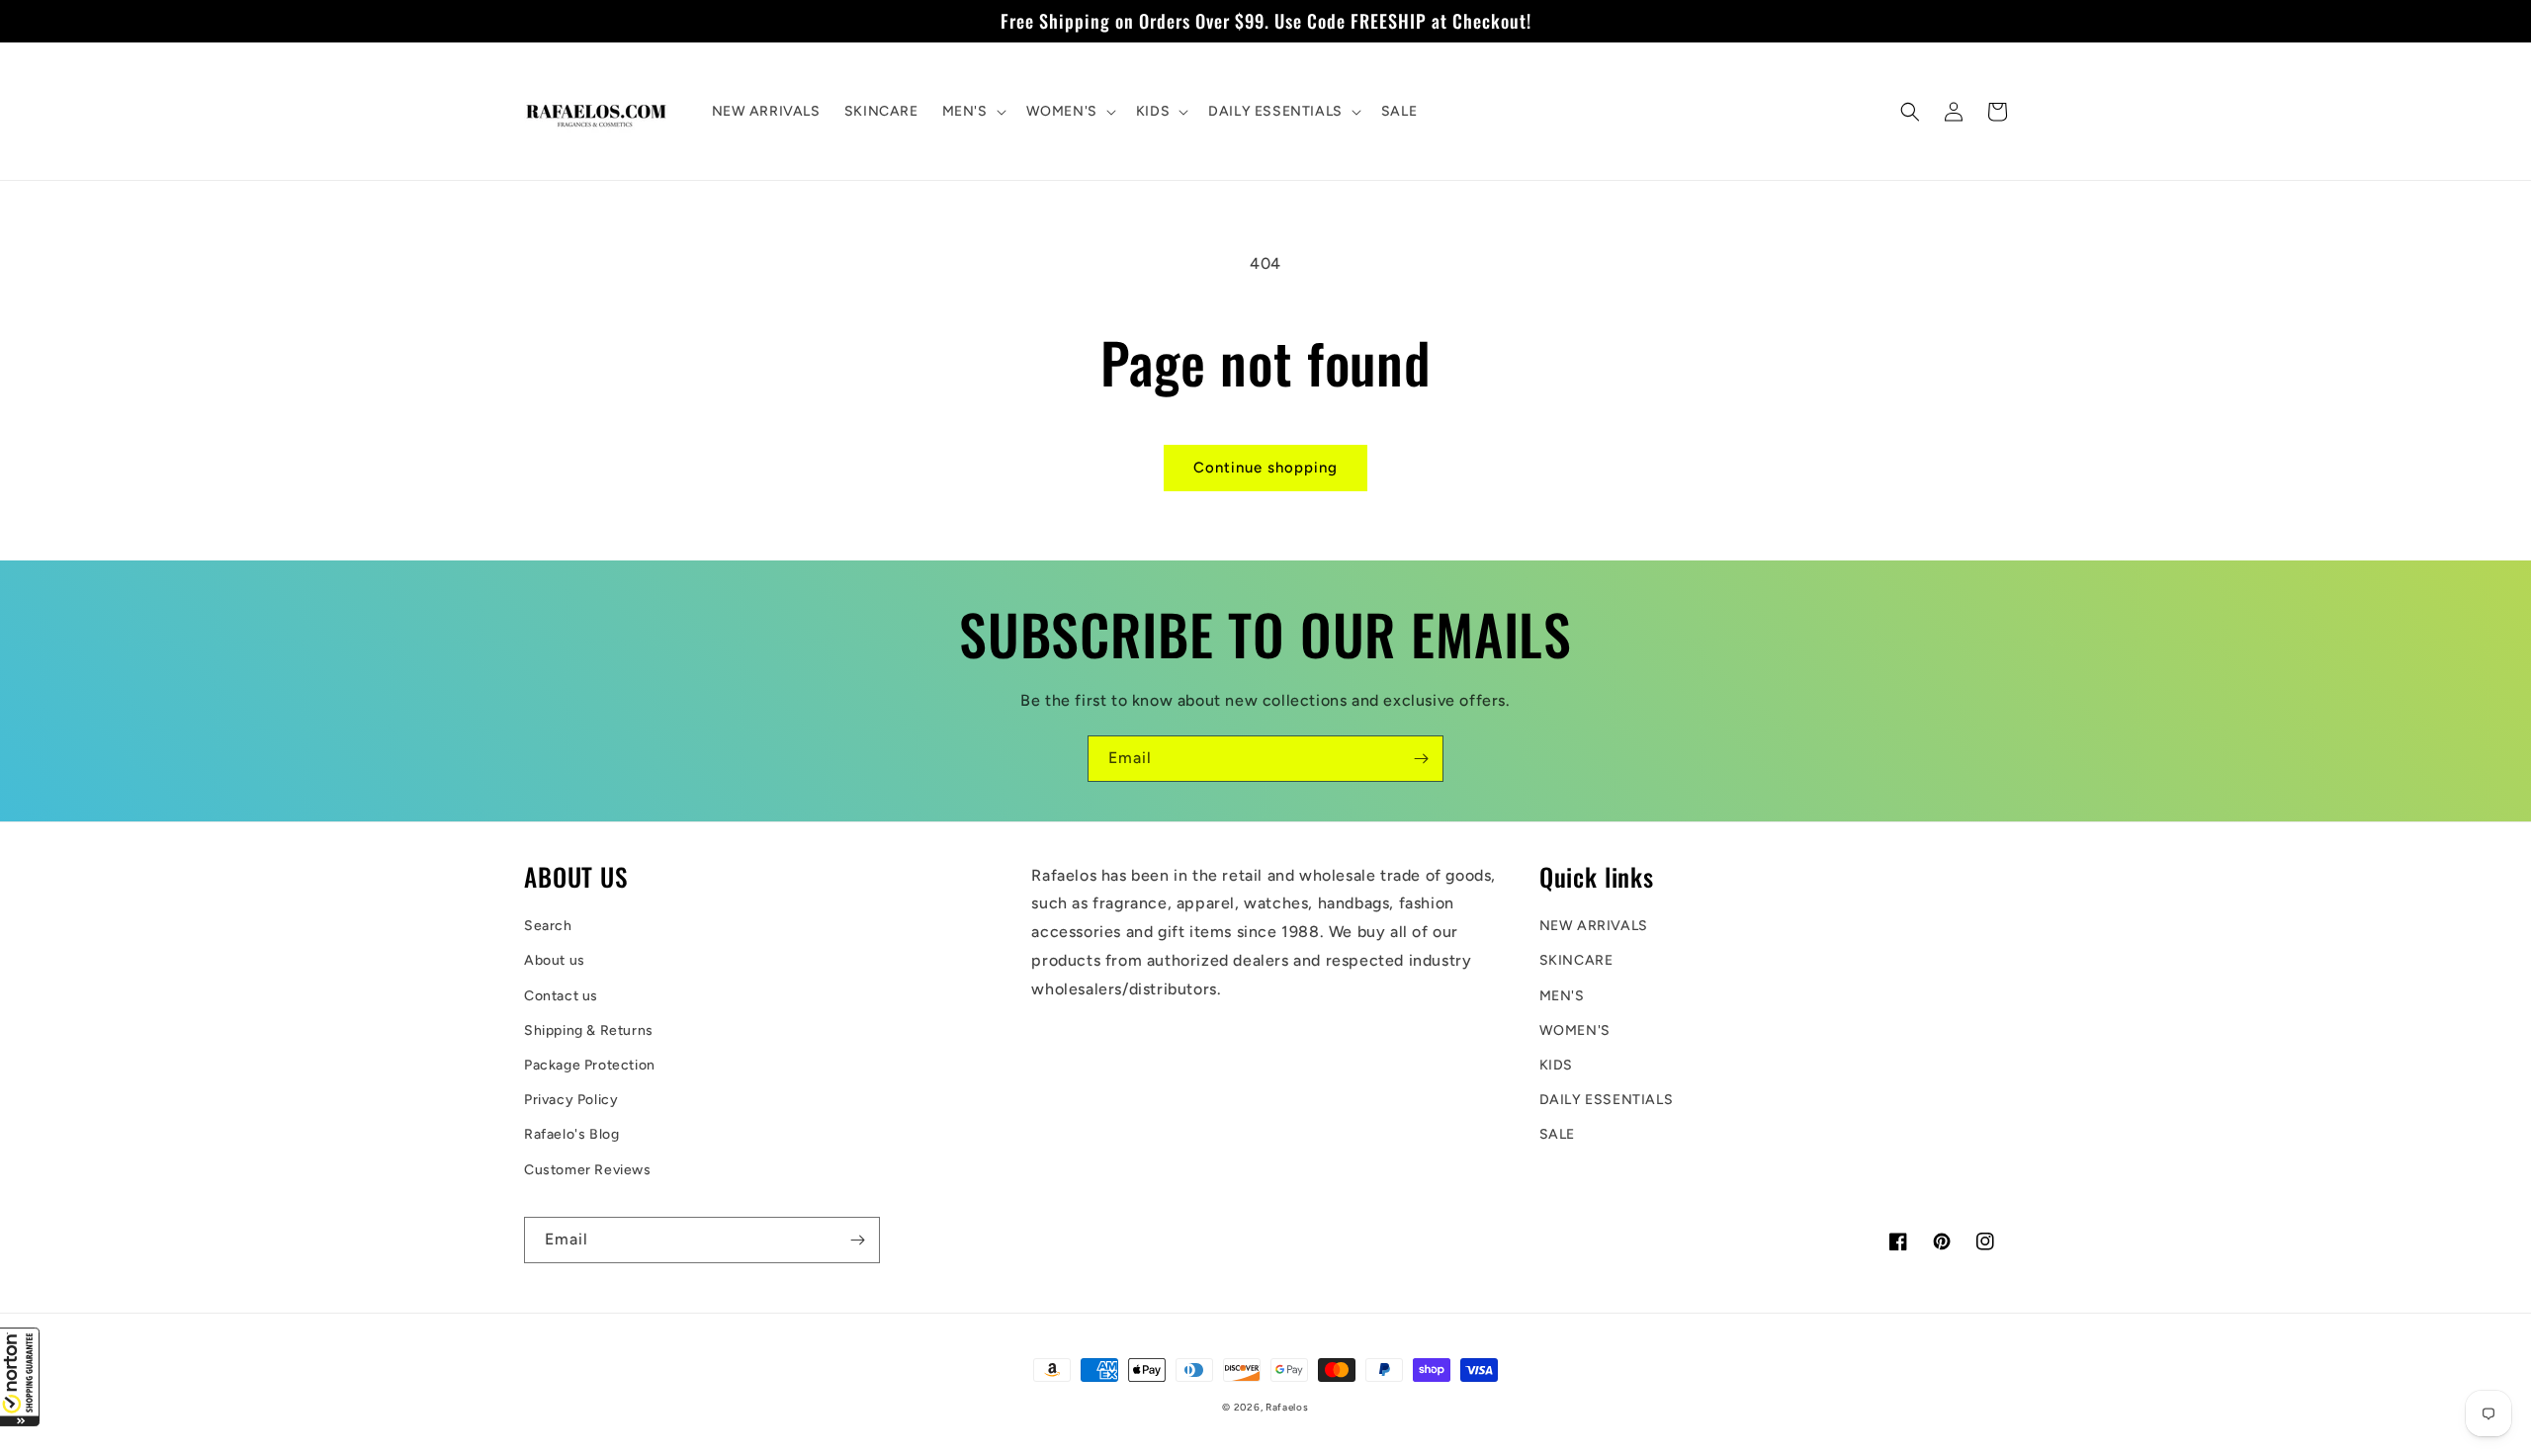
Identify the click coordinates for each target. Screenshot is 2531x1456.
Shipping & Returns (589, 1030)
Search (548, 926)
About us (555, 960)
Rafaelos (1287, 1407)
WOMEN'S (1575, 1030)
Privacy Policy (571, 1100)
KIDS (1556, 1065)
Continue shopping (1265, 468)
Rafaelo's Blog (571, 1134)
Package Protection (590, 1065)
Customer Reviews (588, 1170)
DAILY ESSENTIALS (1607, 1100)
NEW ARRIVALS (1594, 926)
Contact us (561, 996)
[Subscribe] (1421, 759)
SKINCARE (1576, 960)
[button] (20, 1377)
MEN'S (1562, 996)
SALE (1557, 1134)
